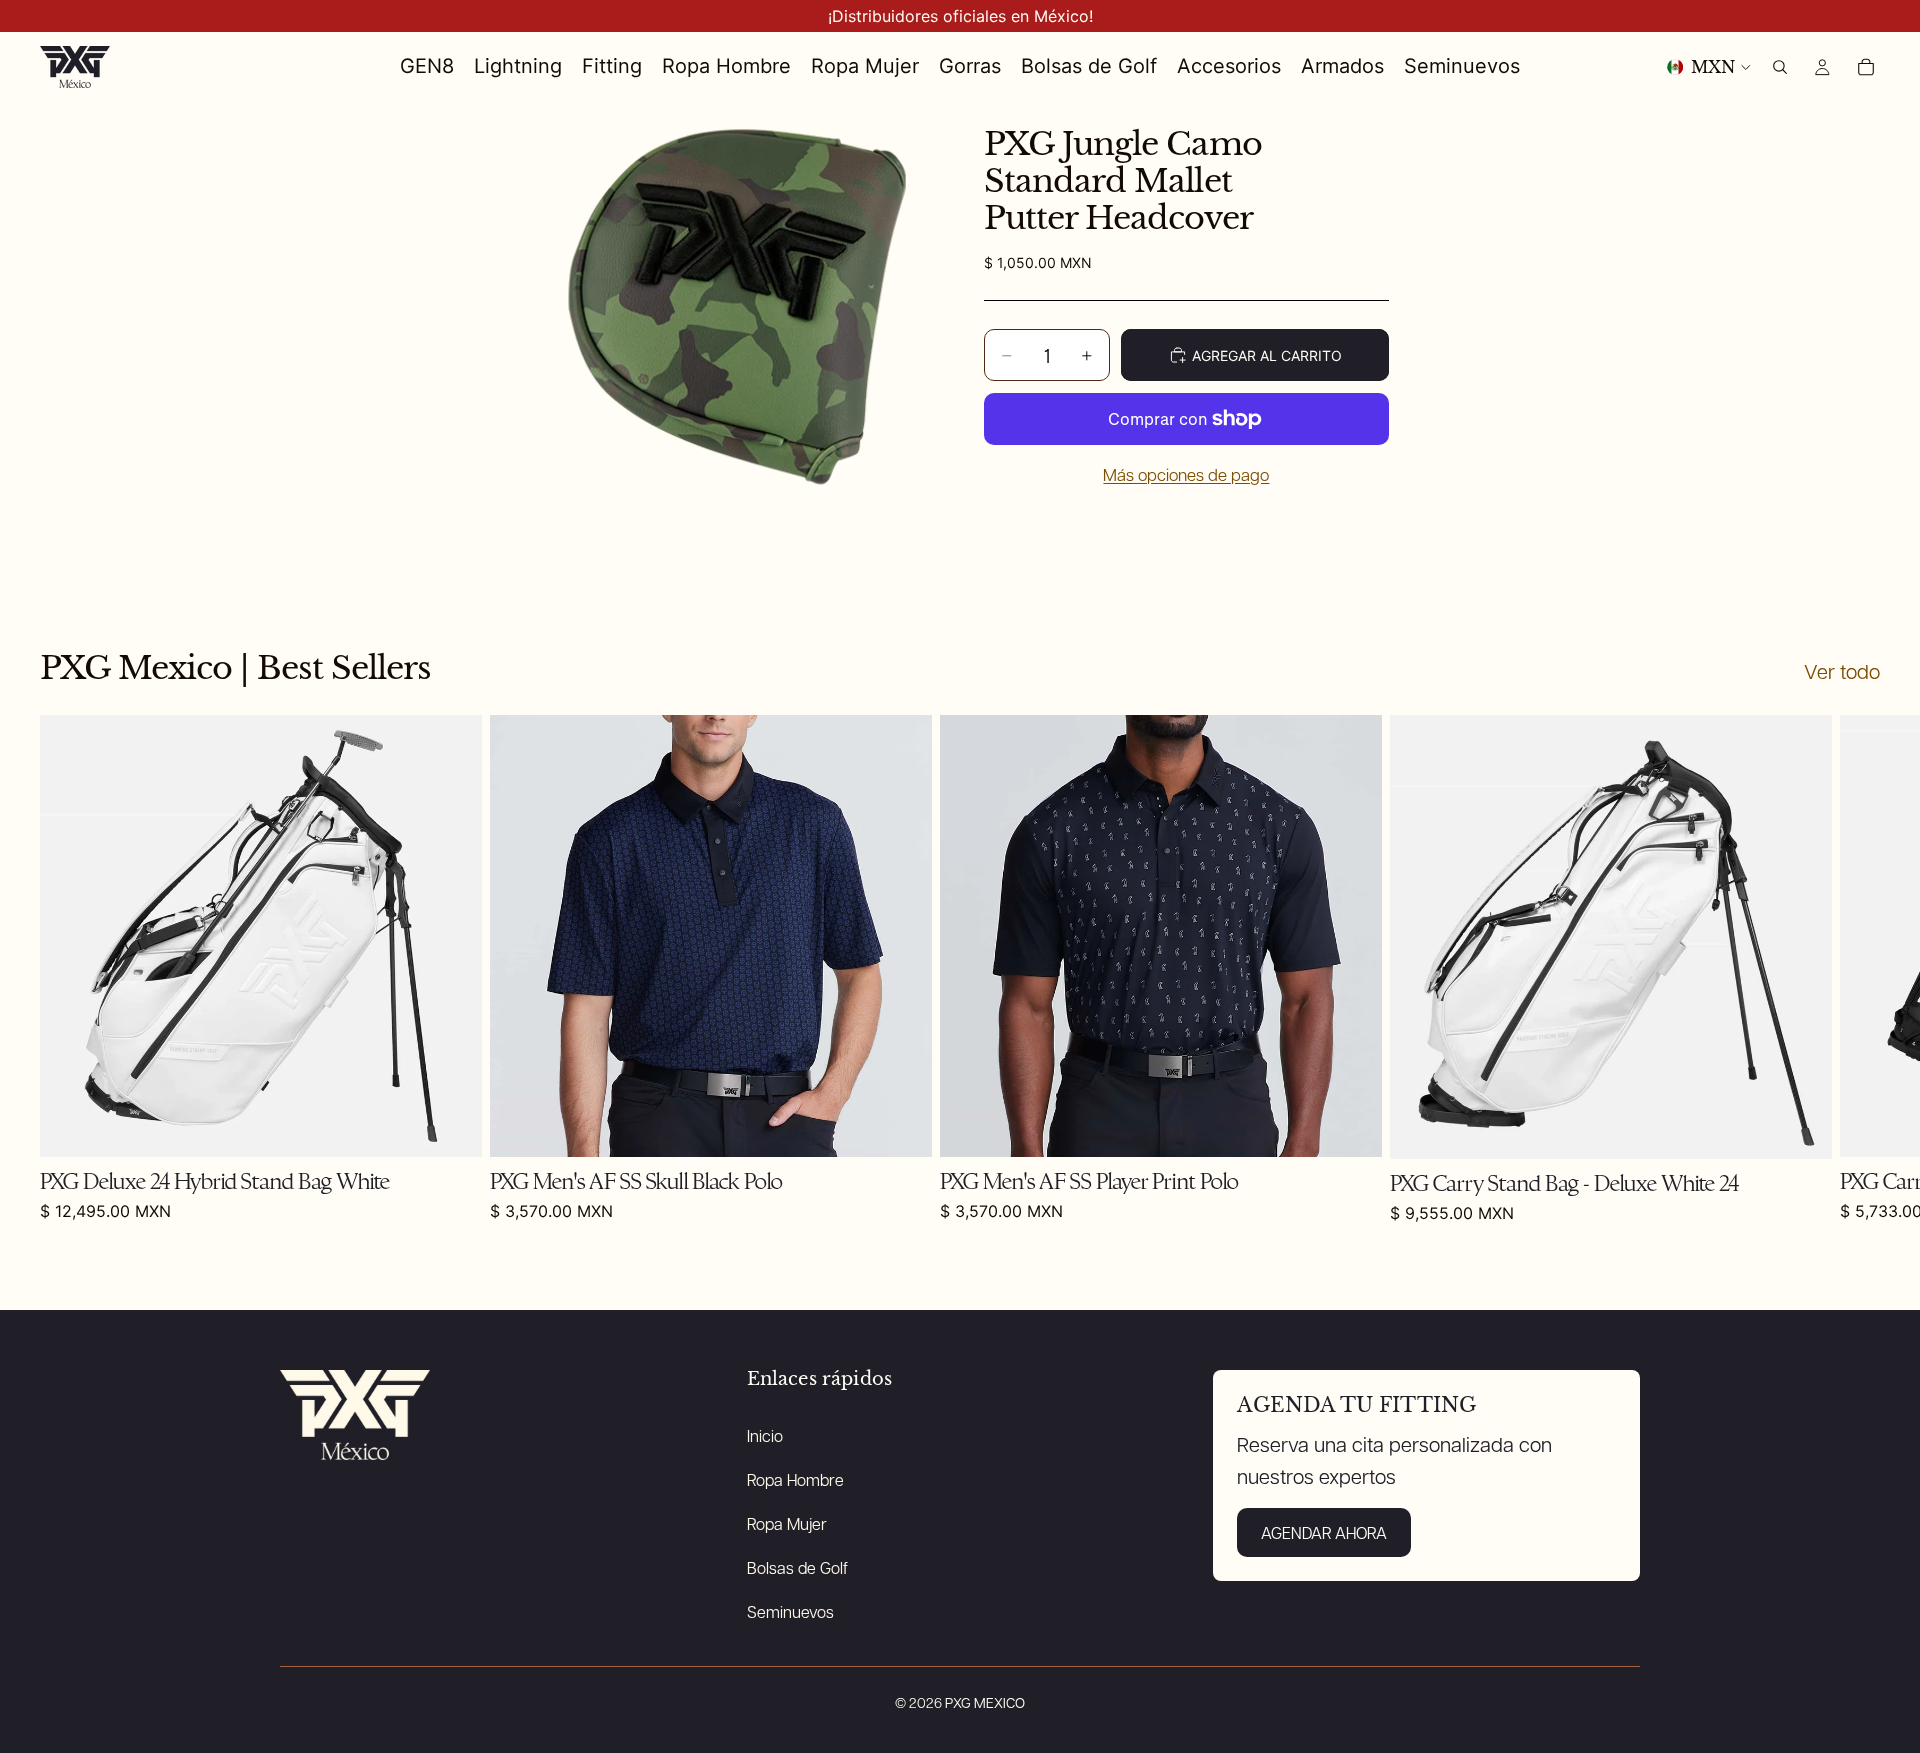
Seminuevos (790, 1611)
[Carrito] (1866, 67)
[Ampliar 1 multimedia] (733, 304)
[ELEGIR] (1351, 1126)
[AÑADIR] (451, 1126)
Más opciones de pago (1186, 474)
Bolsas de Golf (797, 1567)
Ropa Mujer (787, 1523)
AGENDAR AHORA (1324, 1532)
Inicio (765, 1435)
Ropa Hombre (795, 1479)
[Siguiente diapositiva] (1858, 969)
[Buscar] (1780, 67)
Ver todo (1842, 671)
